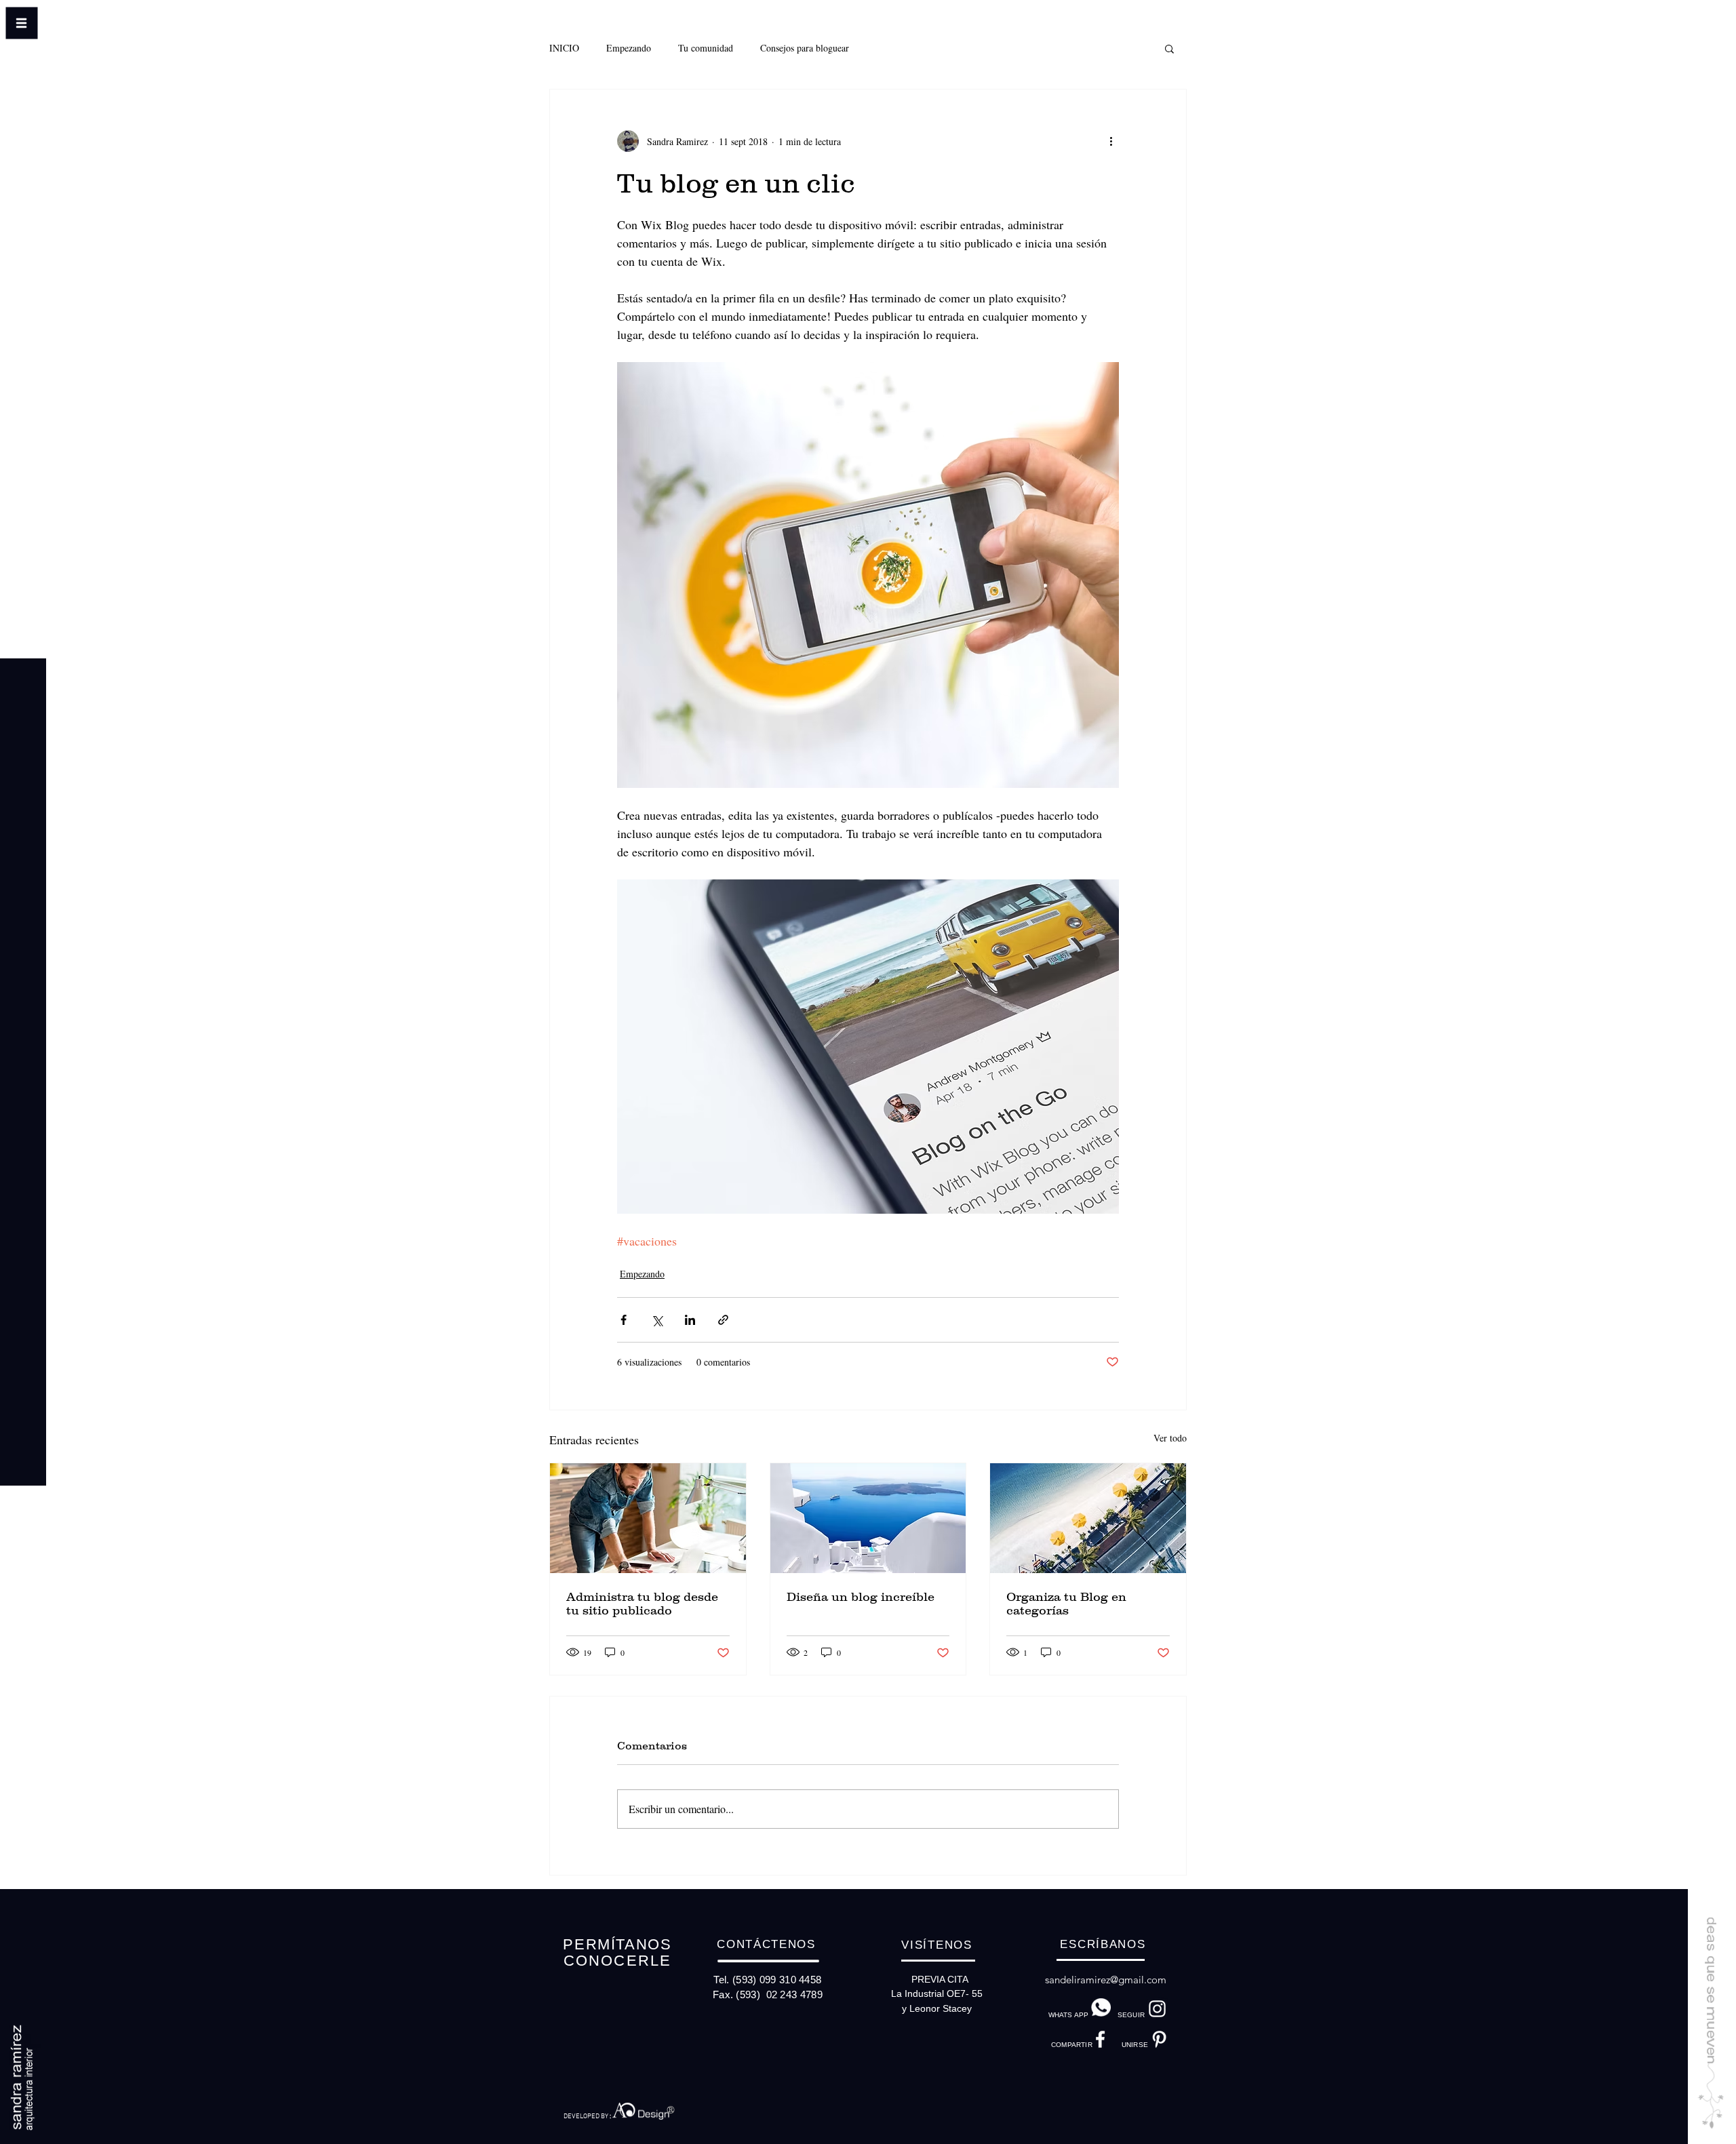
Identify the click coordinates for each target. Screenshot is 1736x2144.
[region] (647, 2108)
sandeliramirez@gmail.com (1106, 1980)
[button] (23, 48)
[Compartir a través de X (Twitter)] (657, 1320)
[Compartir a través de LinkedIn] (690, 1320)
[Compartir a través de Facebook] (624, 1320)
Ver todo (1170, 1438)
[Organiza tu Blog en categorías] (1088, 1518)
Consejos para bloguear (805, 48)
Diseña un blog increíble (861, 1597)
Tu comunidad (706, 48)
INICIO (564, 48)
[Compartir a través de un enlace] (723, 1320)
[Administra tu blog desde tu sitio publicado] (648, 1518)
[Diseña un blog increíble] (868, 1518)
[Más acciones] (1111, 141)
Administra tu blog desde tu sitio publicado (642, 1604)
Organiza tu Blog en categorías (1066, 1604)
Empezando (629, 48)
